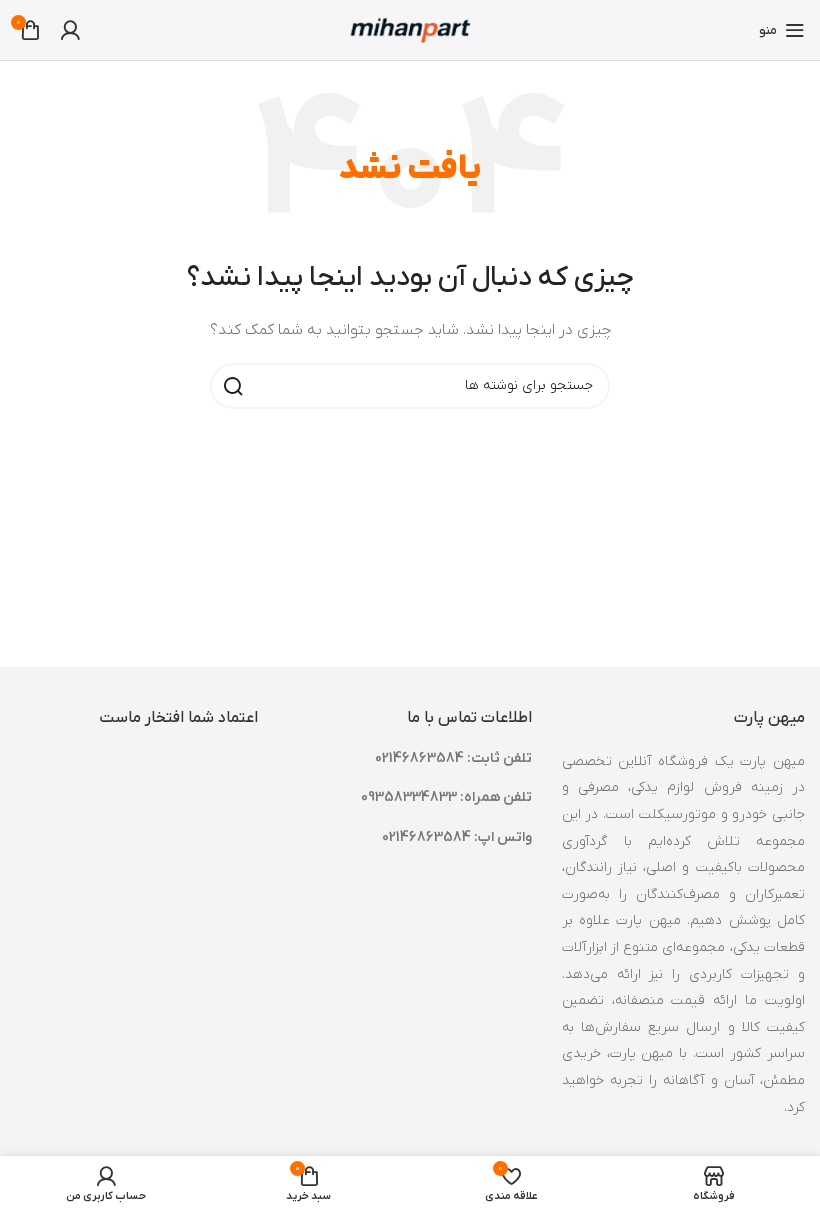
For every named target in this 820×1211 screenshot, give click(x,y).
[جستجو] (233, 386)
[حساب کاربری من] (70, 30)
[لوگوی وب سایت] (410, 29)
